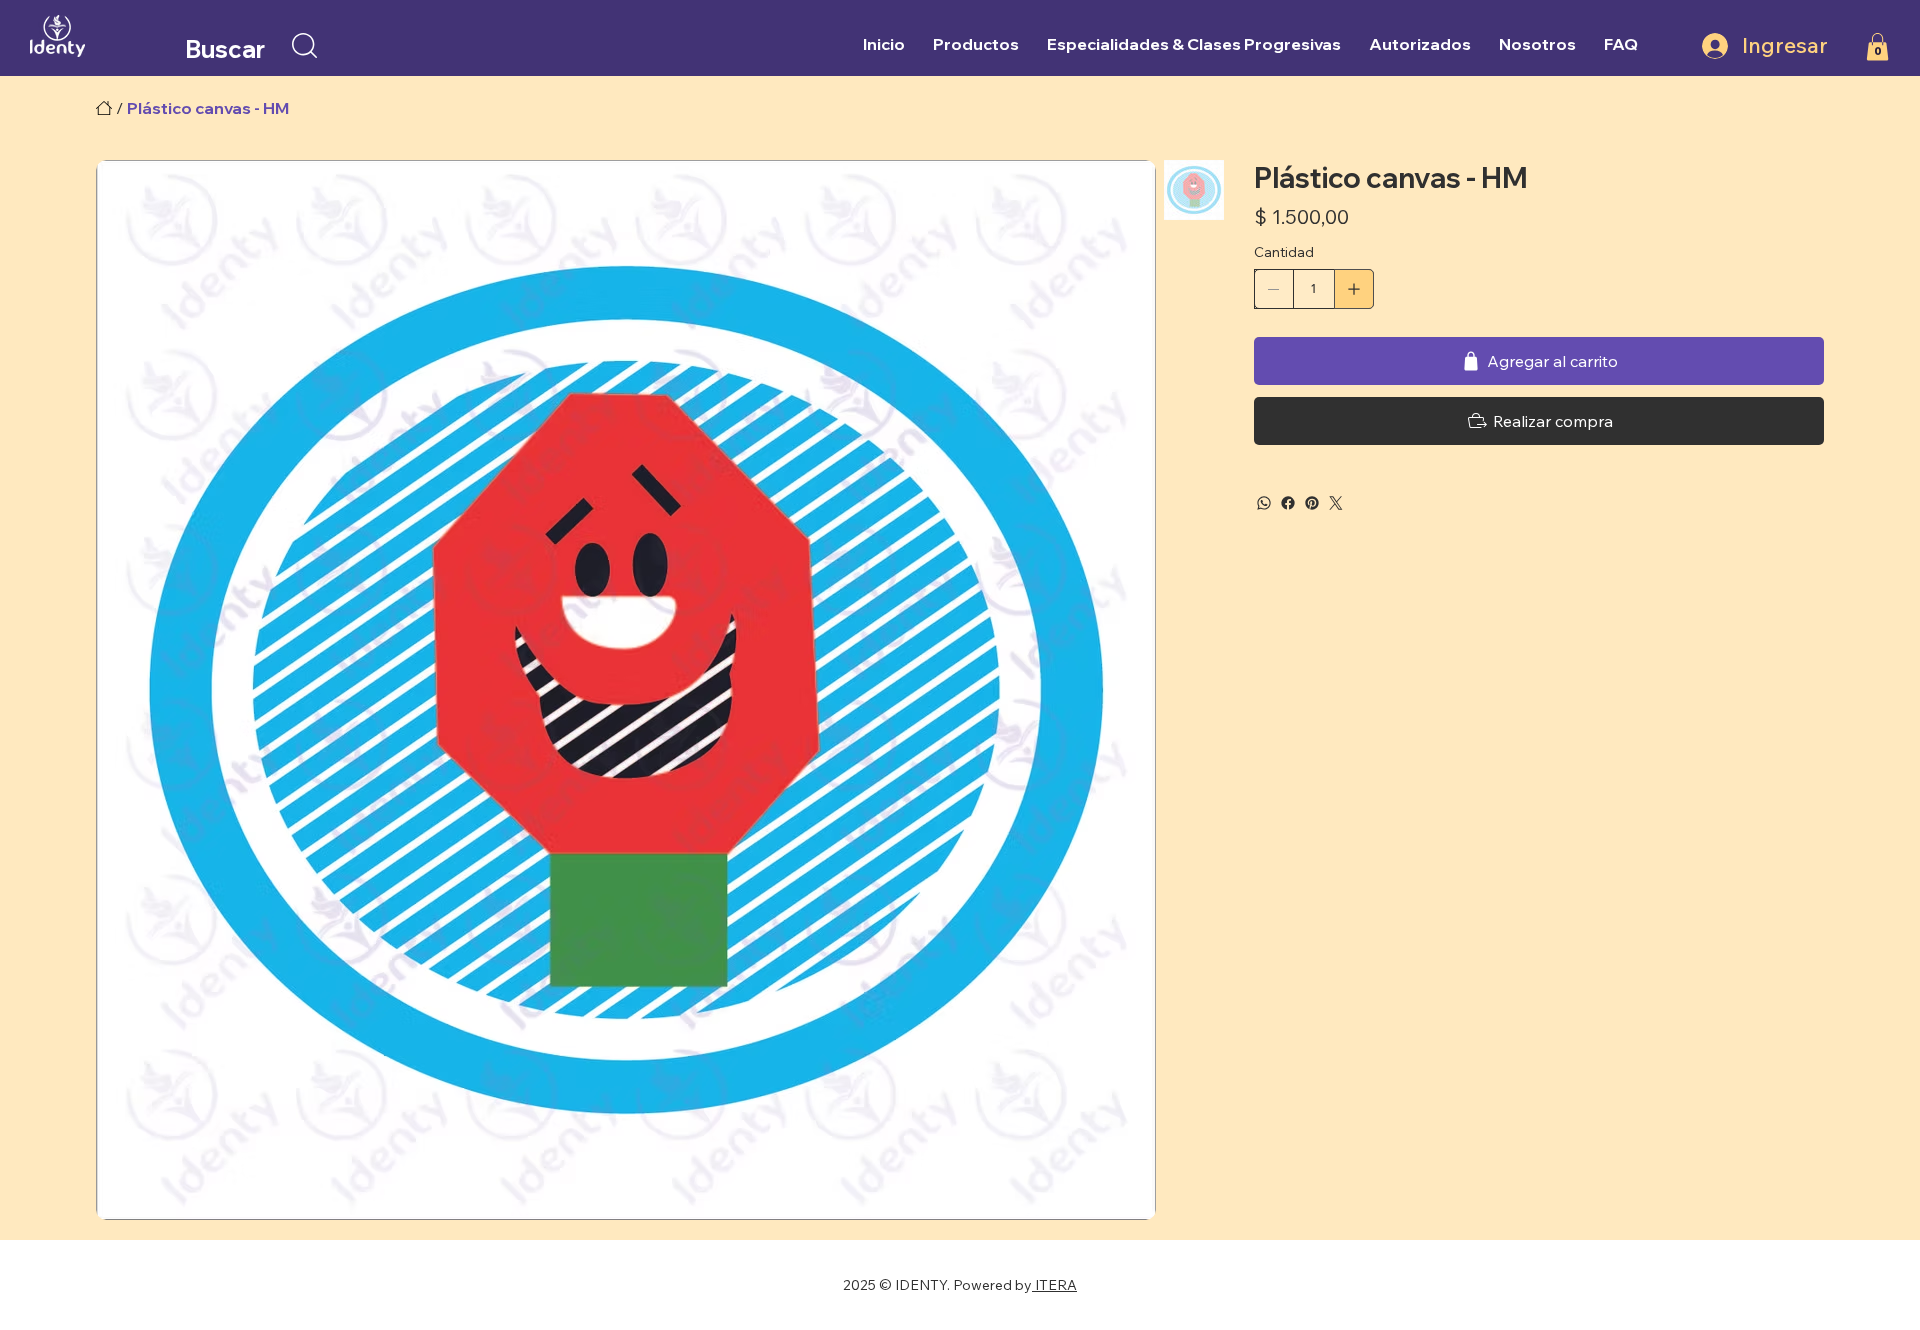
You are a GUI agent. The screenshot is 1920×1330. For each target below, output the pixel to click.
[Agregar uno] (1354, 289)
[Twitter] (1336, 503)
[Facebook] (1288, 503)
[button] (304, 45)
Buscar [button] (225, 49)
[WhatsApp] (1264, 503)
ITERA (1054, 1285)
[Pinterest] (1312, 503)
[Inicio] (104, 108)
